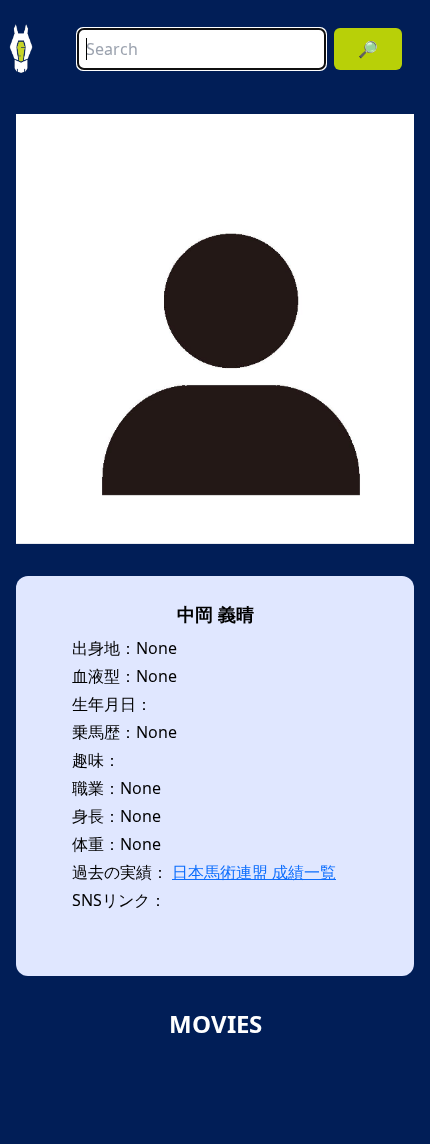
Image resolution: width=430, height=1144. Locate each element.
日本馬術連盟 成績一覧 (254, 872)
